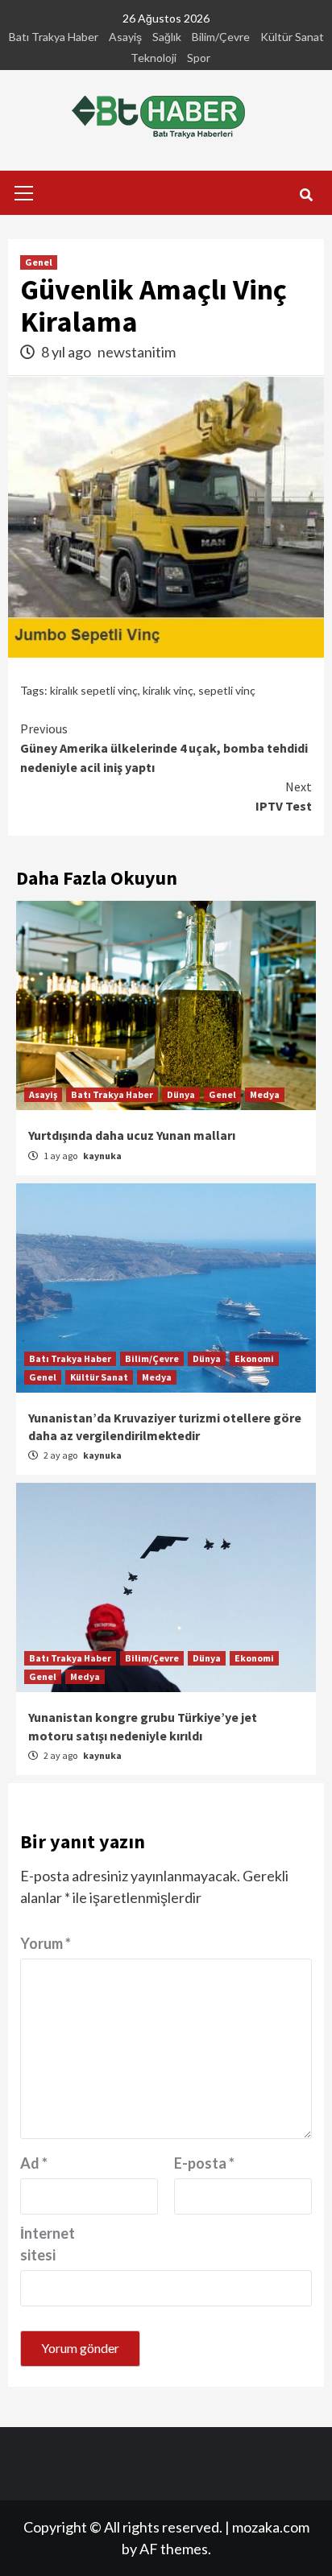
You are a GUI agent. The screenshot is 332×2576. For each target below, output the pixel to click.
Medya (265, 1094)
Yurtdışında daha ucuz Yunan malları (132, 1135)
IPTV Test (284, 796)
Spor (199, 58)
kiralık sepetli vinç (94, 690)
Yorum (46, 1943)
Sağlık (167, 37)
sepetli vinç (227, 690)
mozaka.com (271, 2527)
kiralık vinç (168, 690)
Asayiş (125, 37)
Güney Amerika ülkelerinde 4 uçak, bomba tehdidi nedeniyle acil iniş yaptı (164, 748)
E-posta (204, 2163)
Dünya (181, 1094)
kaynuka (102, 1156)
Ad (34, 2163)
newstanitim (137, 352)
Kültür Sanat (292, 37)
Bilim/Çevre (221, 37)
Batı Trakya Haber (54, 37)
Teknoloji (154, 58)
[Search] (306, 195)
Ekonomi (254, 1358)
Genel (39, 262)
